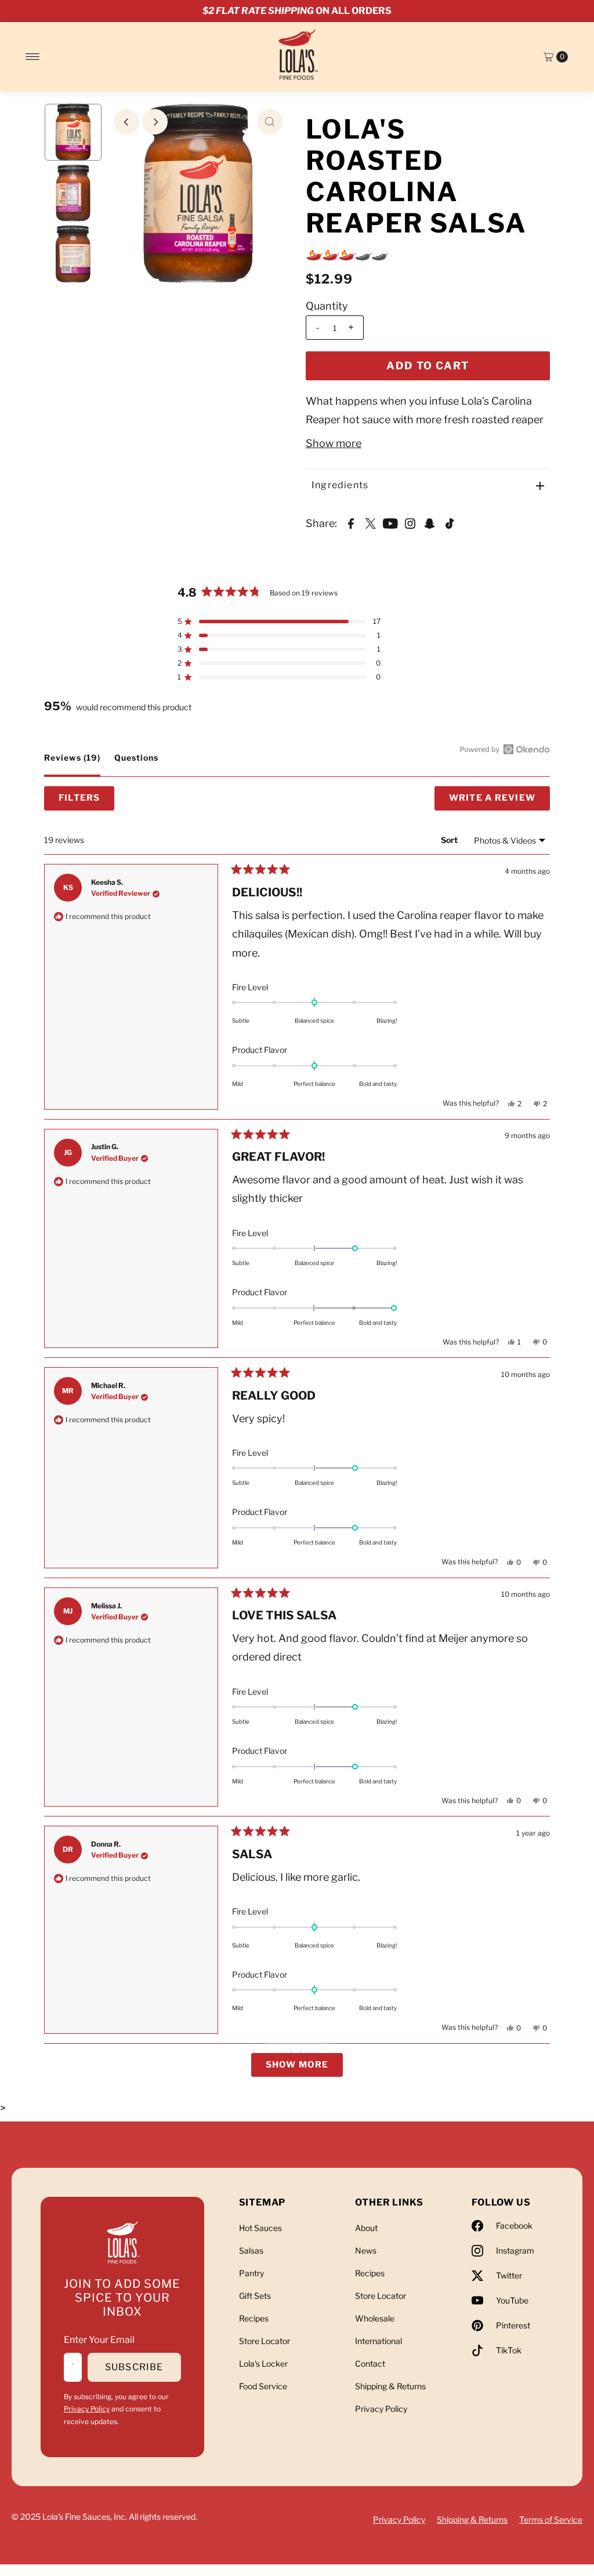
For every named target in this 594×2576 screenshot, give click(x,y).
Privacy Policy (87, 2409)
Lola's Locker (263, 2364)
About (366, 2228)
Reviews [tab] (72, 764)
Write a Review (499, 801)
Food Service (263, 2386)
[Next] (155, 122)
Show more (334, 443)
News (366, 2250)
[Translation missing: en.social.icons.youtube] (390, 522)
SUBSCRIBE (134, 2367)
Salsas (251, 2250)
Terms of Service (551, 2519)
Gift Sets (255, 2296)
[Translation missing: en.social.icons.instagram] (410, 522)
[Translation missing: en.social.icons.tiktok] (450, 522)
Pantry (251, 2273)
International (379, 2341)
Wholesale (375, 2318)
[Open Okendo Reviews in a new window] (505, 749)
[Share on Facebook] (351, 522)
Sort (449, 840)
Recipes (254, 2318)
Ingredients (340, 485)
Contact (370, 2364)
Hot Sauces (260, 2228)
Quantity (327, 306)
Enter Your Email (99, 2340)
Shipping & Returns (390, 2386)
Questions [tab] (136, 764)
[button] (279, 622)
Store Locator (265, 2341)
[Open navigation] (33, 57)
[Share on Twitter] (371, 522)
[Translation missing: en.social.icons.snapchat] (430, 522)
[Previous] (126, 122)
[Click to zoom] (270, 122)
